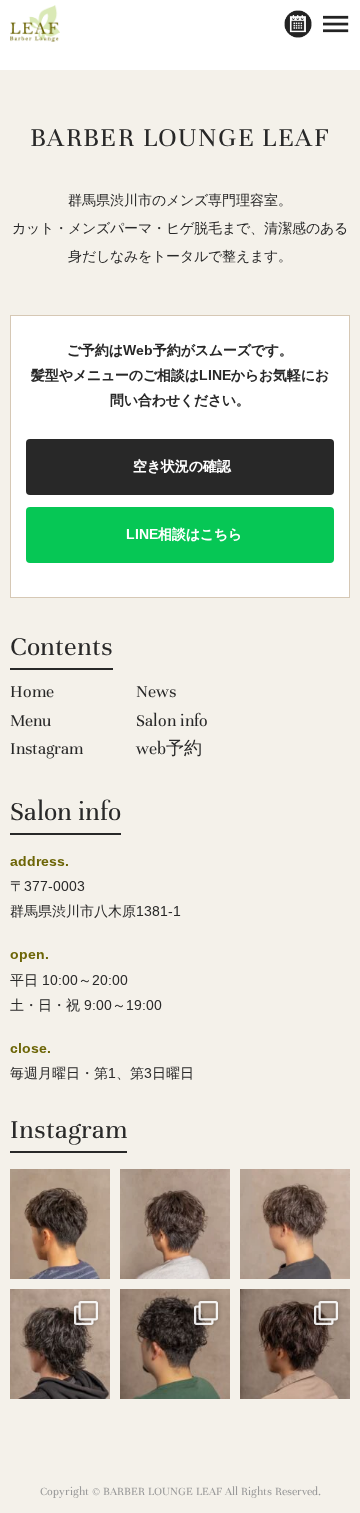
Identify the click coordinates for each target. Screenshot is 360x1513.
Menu (30, 720)
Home (32, 691)
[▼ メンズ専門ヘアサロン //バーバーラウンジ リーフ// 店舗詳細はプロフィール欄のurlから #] (55, 1224)
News (156, 691)
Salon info (172, 720)
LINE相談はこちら (180, 534)
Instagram (46, 748)
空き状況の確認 (180, 466)
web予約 (169, 748)
